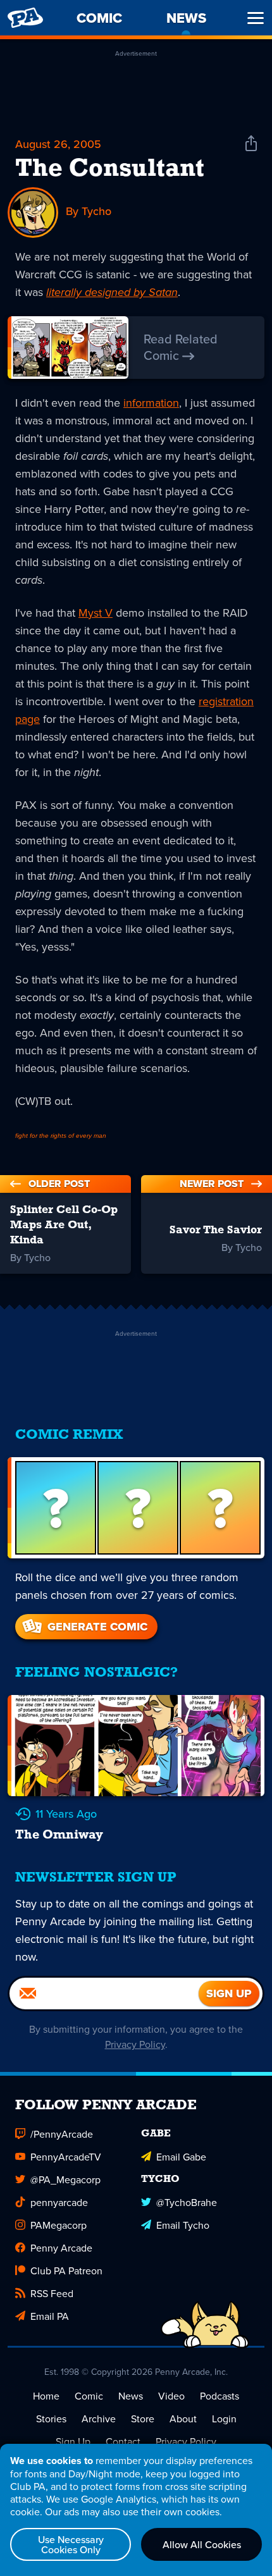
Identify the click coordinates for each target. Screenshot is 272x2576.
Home (46, 2396)
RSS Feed (52, 2293)
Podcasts (219, 2396)
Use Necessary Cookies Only (71, 2544)
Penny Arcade (61, 2248)
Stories (51, 2419)
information (151, 403)
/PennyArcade (62, 2134)
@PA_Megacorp (65, 2179)
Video (171, 2396)
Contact (123, 2441)
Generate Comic (97, 1627)
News (131, 2396)
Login (224, 2419)
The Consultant (110, 169)
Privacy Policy (135, 2044)
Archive (99, 2419)
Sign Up (73, 2441)
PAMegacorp (59, 2225)
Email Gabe (181, 2157)
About (183, 2419)
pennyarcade (59, 2202)
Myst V (96, 613)
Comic (89, 2396)
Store (143, 2419)
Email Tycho (183, 2225)
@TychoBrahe (187, 2202)
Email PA (50, 2316)
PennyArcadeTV (66, 2157)
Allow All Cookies (202, 2544)
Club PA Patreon (66, 2271)
